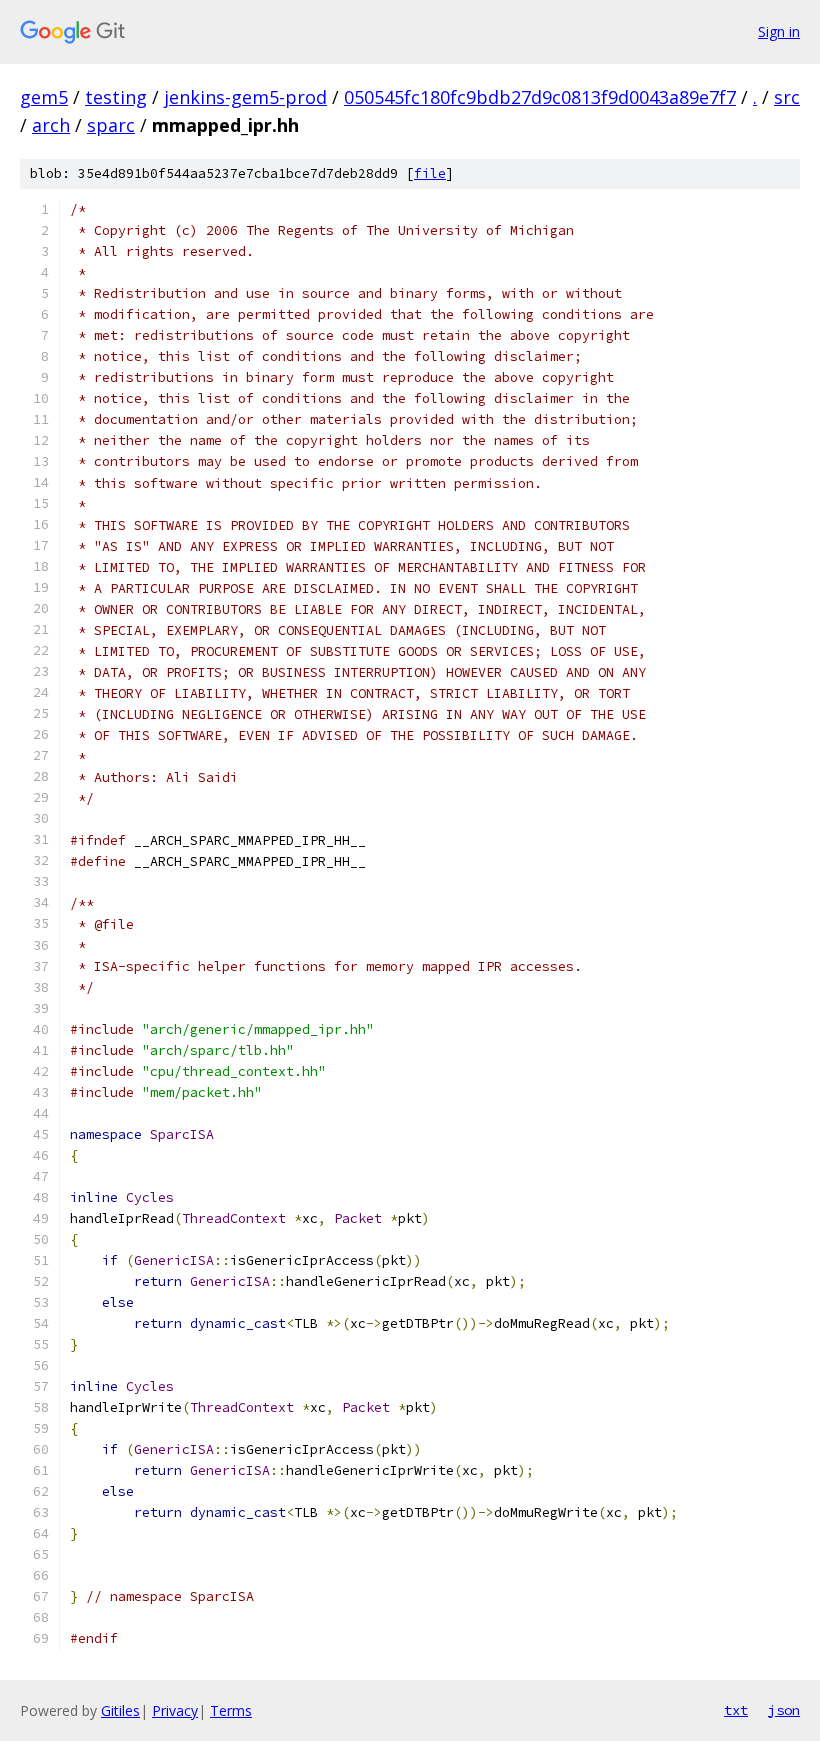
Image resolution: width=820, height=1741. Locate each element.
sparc (111, 125)
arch (51, 125)
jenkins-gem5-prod (245, 97)
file (430, 173)
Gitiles (120, 1710)
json (784, 1710)
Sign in (779, 31)
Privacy (175, 1710)
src (787, 97)
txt (736, 1710)
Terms (231, 1710)
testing (116, 97)
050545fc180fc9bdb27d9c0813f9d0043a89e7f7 (540, 97)
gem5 (44, 97)
